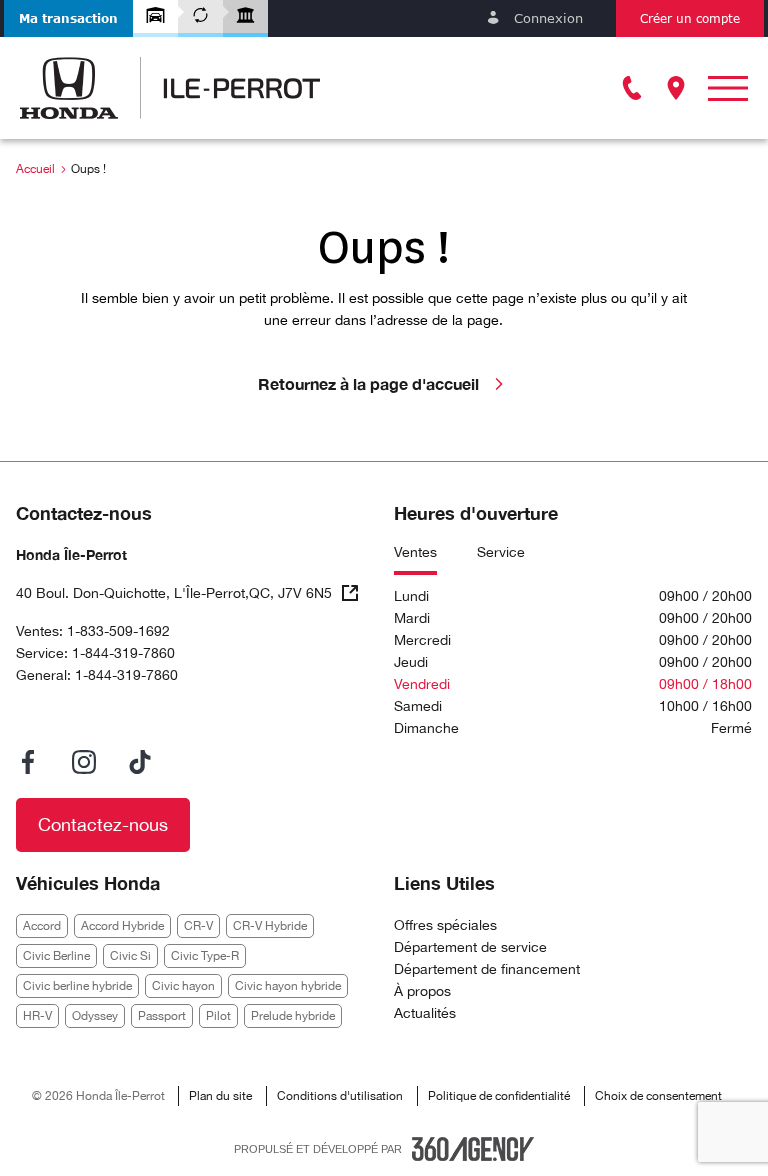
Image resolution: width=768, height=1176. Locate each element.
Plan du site (220, 1096)
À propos (422, 991)
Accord (42, 926)
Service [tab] (501, 552)
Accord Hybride (122, 926)
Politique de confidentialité (499, 1096)
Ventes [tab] (415, 552)
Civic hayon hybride (288, 986)
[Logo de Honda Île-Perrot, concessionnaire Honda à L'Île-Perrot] (170, 88)
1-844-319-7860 (123, 653)
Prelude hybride (293, 1016)
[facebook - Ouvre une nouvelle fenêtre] (28, 762)
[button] (68, 18)
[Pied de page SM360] (473, 1149)
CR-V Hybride (270, 926)
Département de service (470, 947)
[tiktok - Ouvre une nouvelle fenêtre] (140, 762)
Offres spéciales (445, 925)
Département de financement (487, 969)
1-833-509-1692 (118, 631)
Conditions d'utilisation (340, 1096)
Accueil (35, 169)
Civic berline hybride (77, 986)
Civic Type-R (205, 956)
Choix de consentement (658, 1096)
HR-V (37, 1016)
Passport (162, 1016)
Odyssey (95, 1016)
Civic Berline (56, 956)
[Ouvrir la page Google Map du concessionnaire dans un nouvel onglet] (676, 88)
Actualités (425, 1013)
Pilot (218, 1016)
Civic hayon (183, 986)
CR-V (198, 926)
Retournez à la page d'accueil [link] (368, 383)
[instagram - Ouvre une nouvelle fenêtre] (84, 762)
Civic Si (130, 956)
